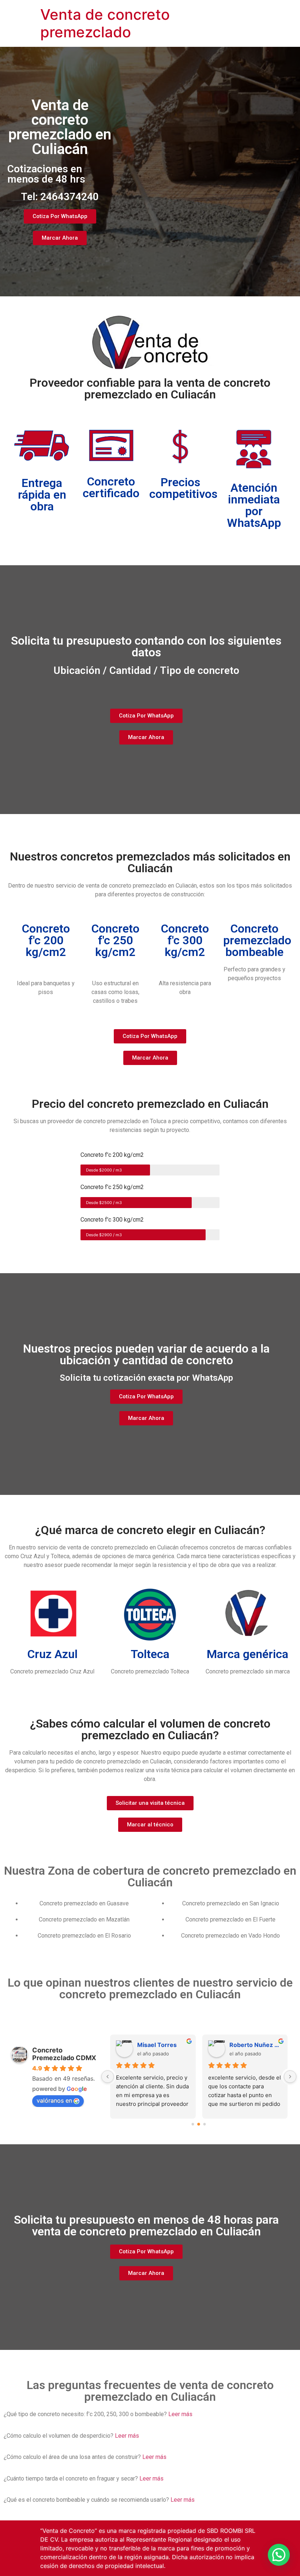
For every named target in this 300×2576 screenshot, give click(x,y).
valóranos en (54, 2100)
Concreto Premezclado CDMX (64, 2054)
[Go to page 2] (205, 2125)
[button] (279, 2555)
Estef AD (149, 2045)
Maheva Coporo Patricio (255, 2045)
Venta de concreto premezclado (105, 23)
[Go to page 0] (193, 2124)
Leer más (180, 2414)
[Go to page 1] (199, 2124)
